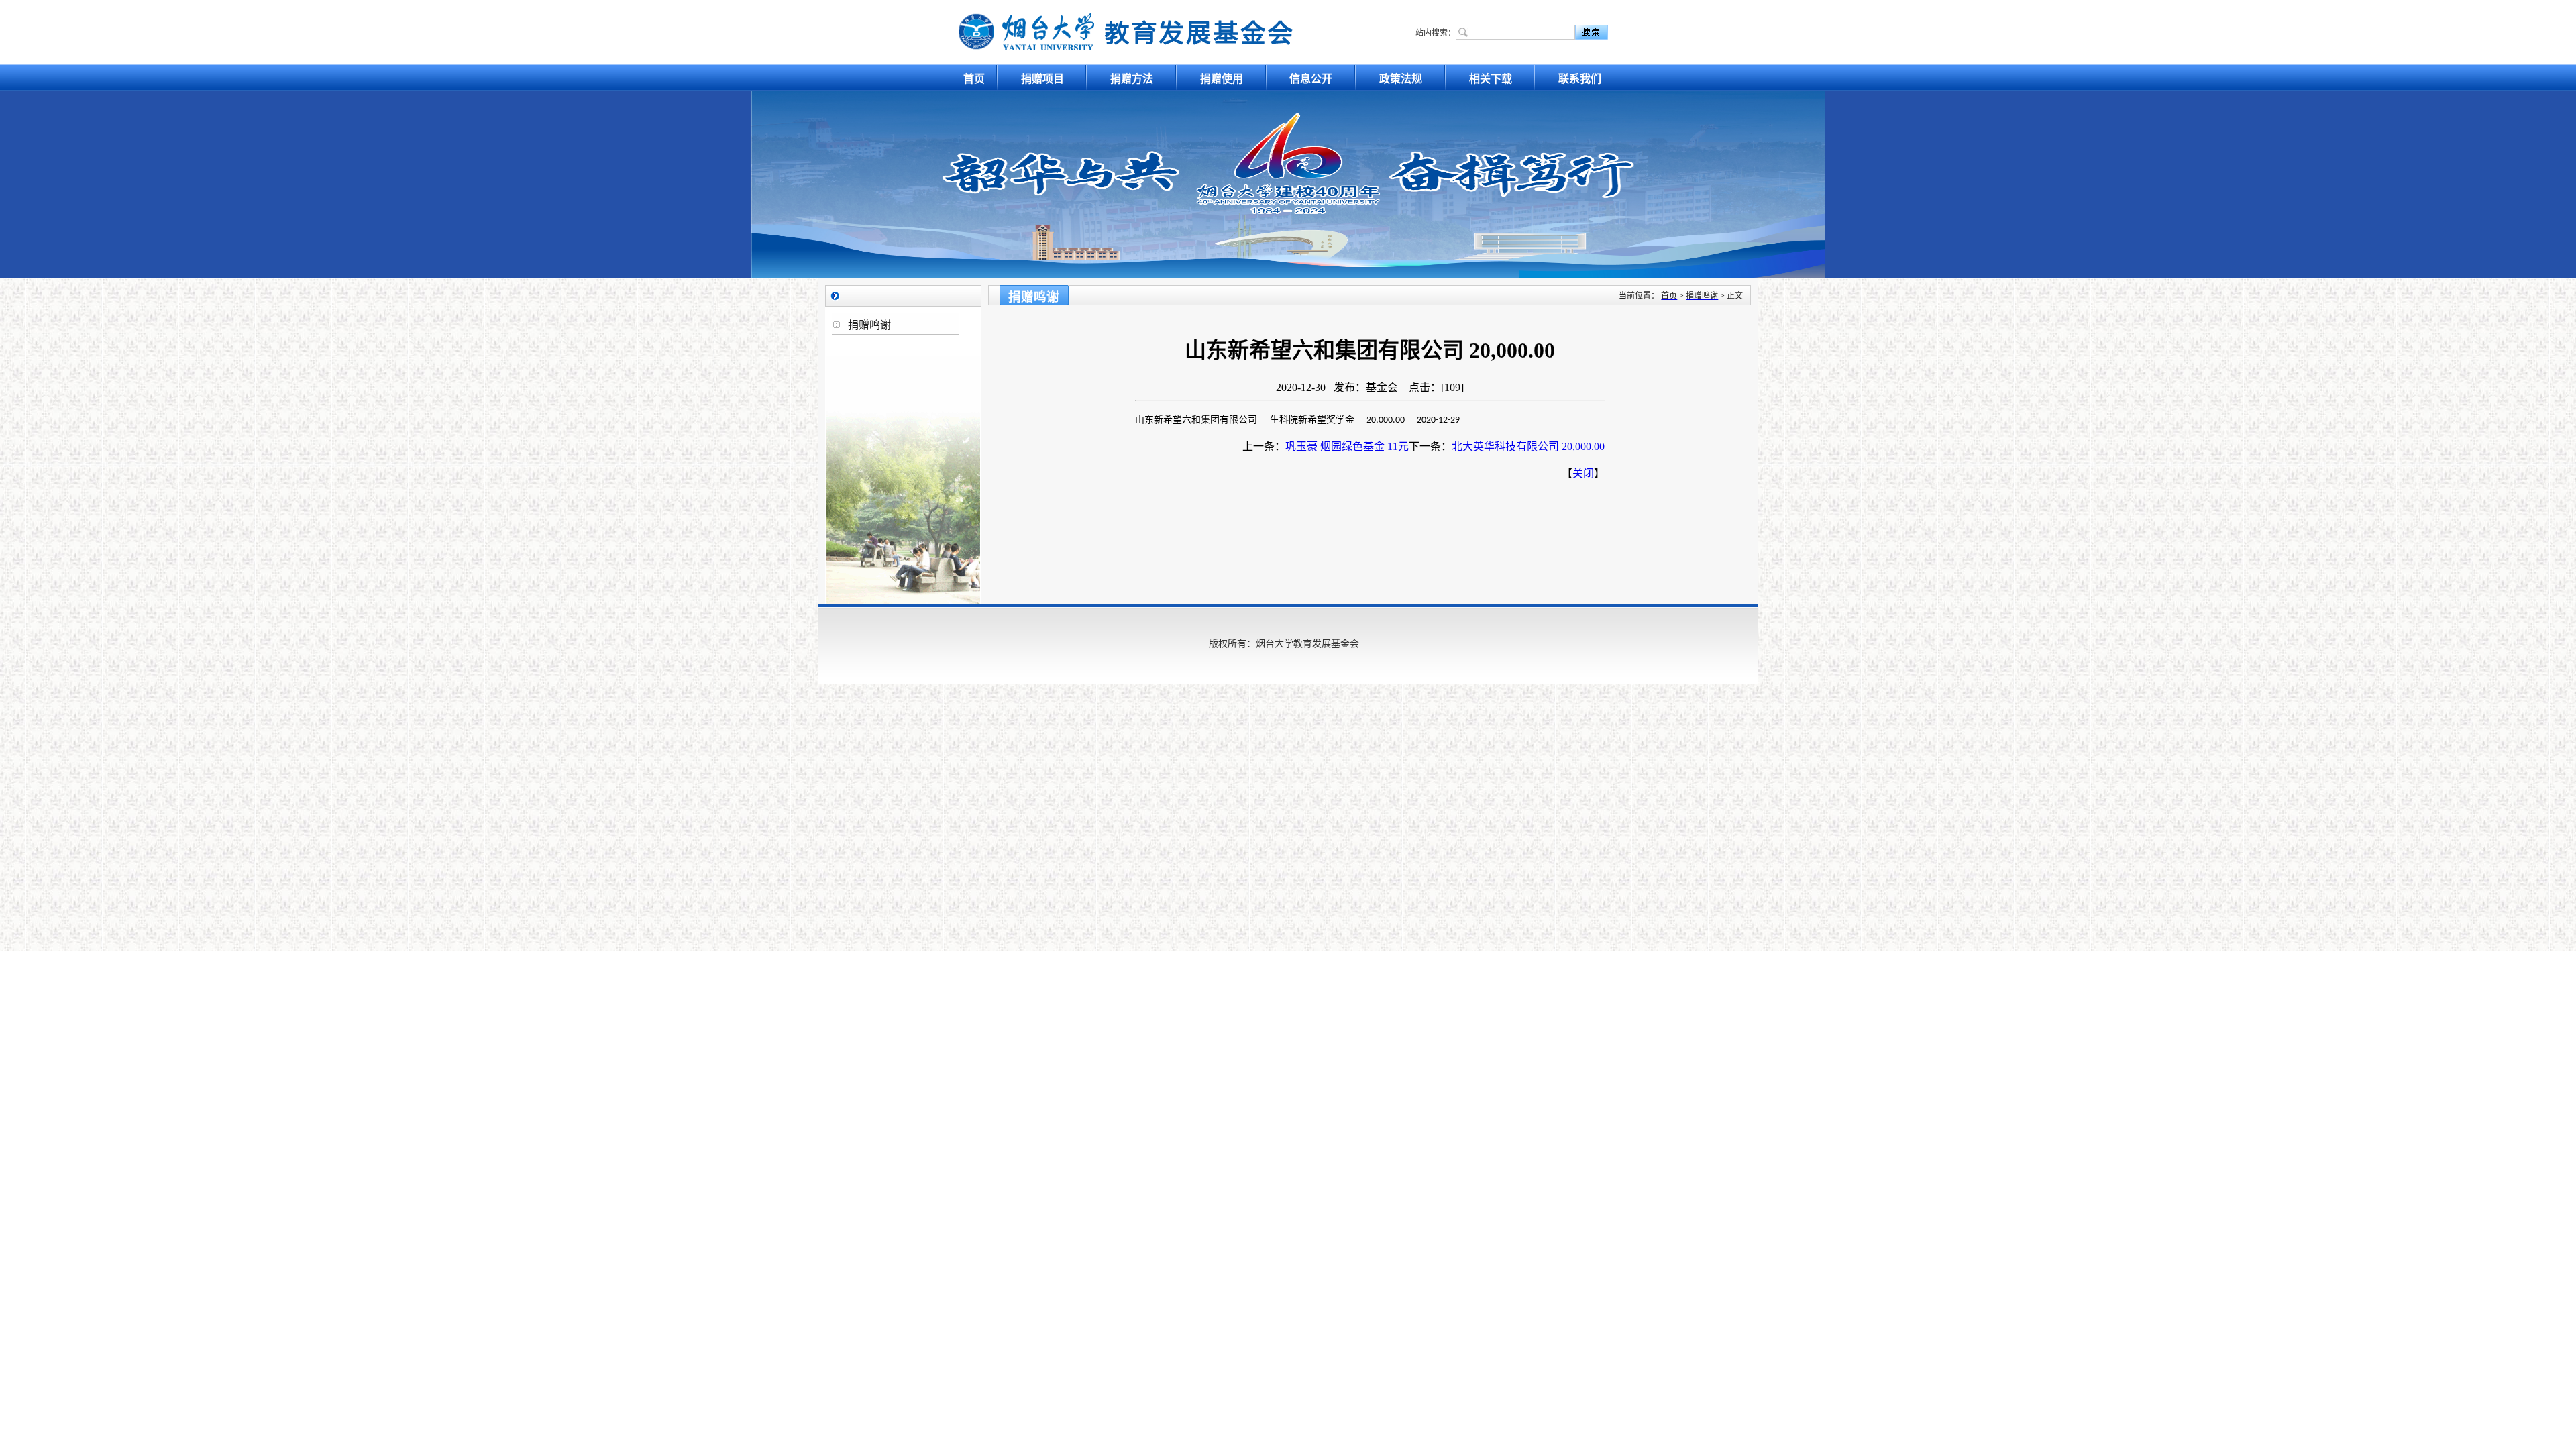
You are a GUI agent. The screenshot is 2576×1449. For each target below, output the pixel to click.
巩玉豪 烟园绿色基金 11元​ (1347, 446)
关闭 (1583, 473)
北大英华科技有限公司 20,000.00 (1528, 446)
